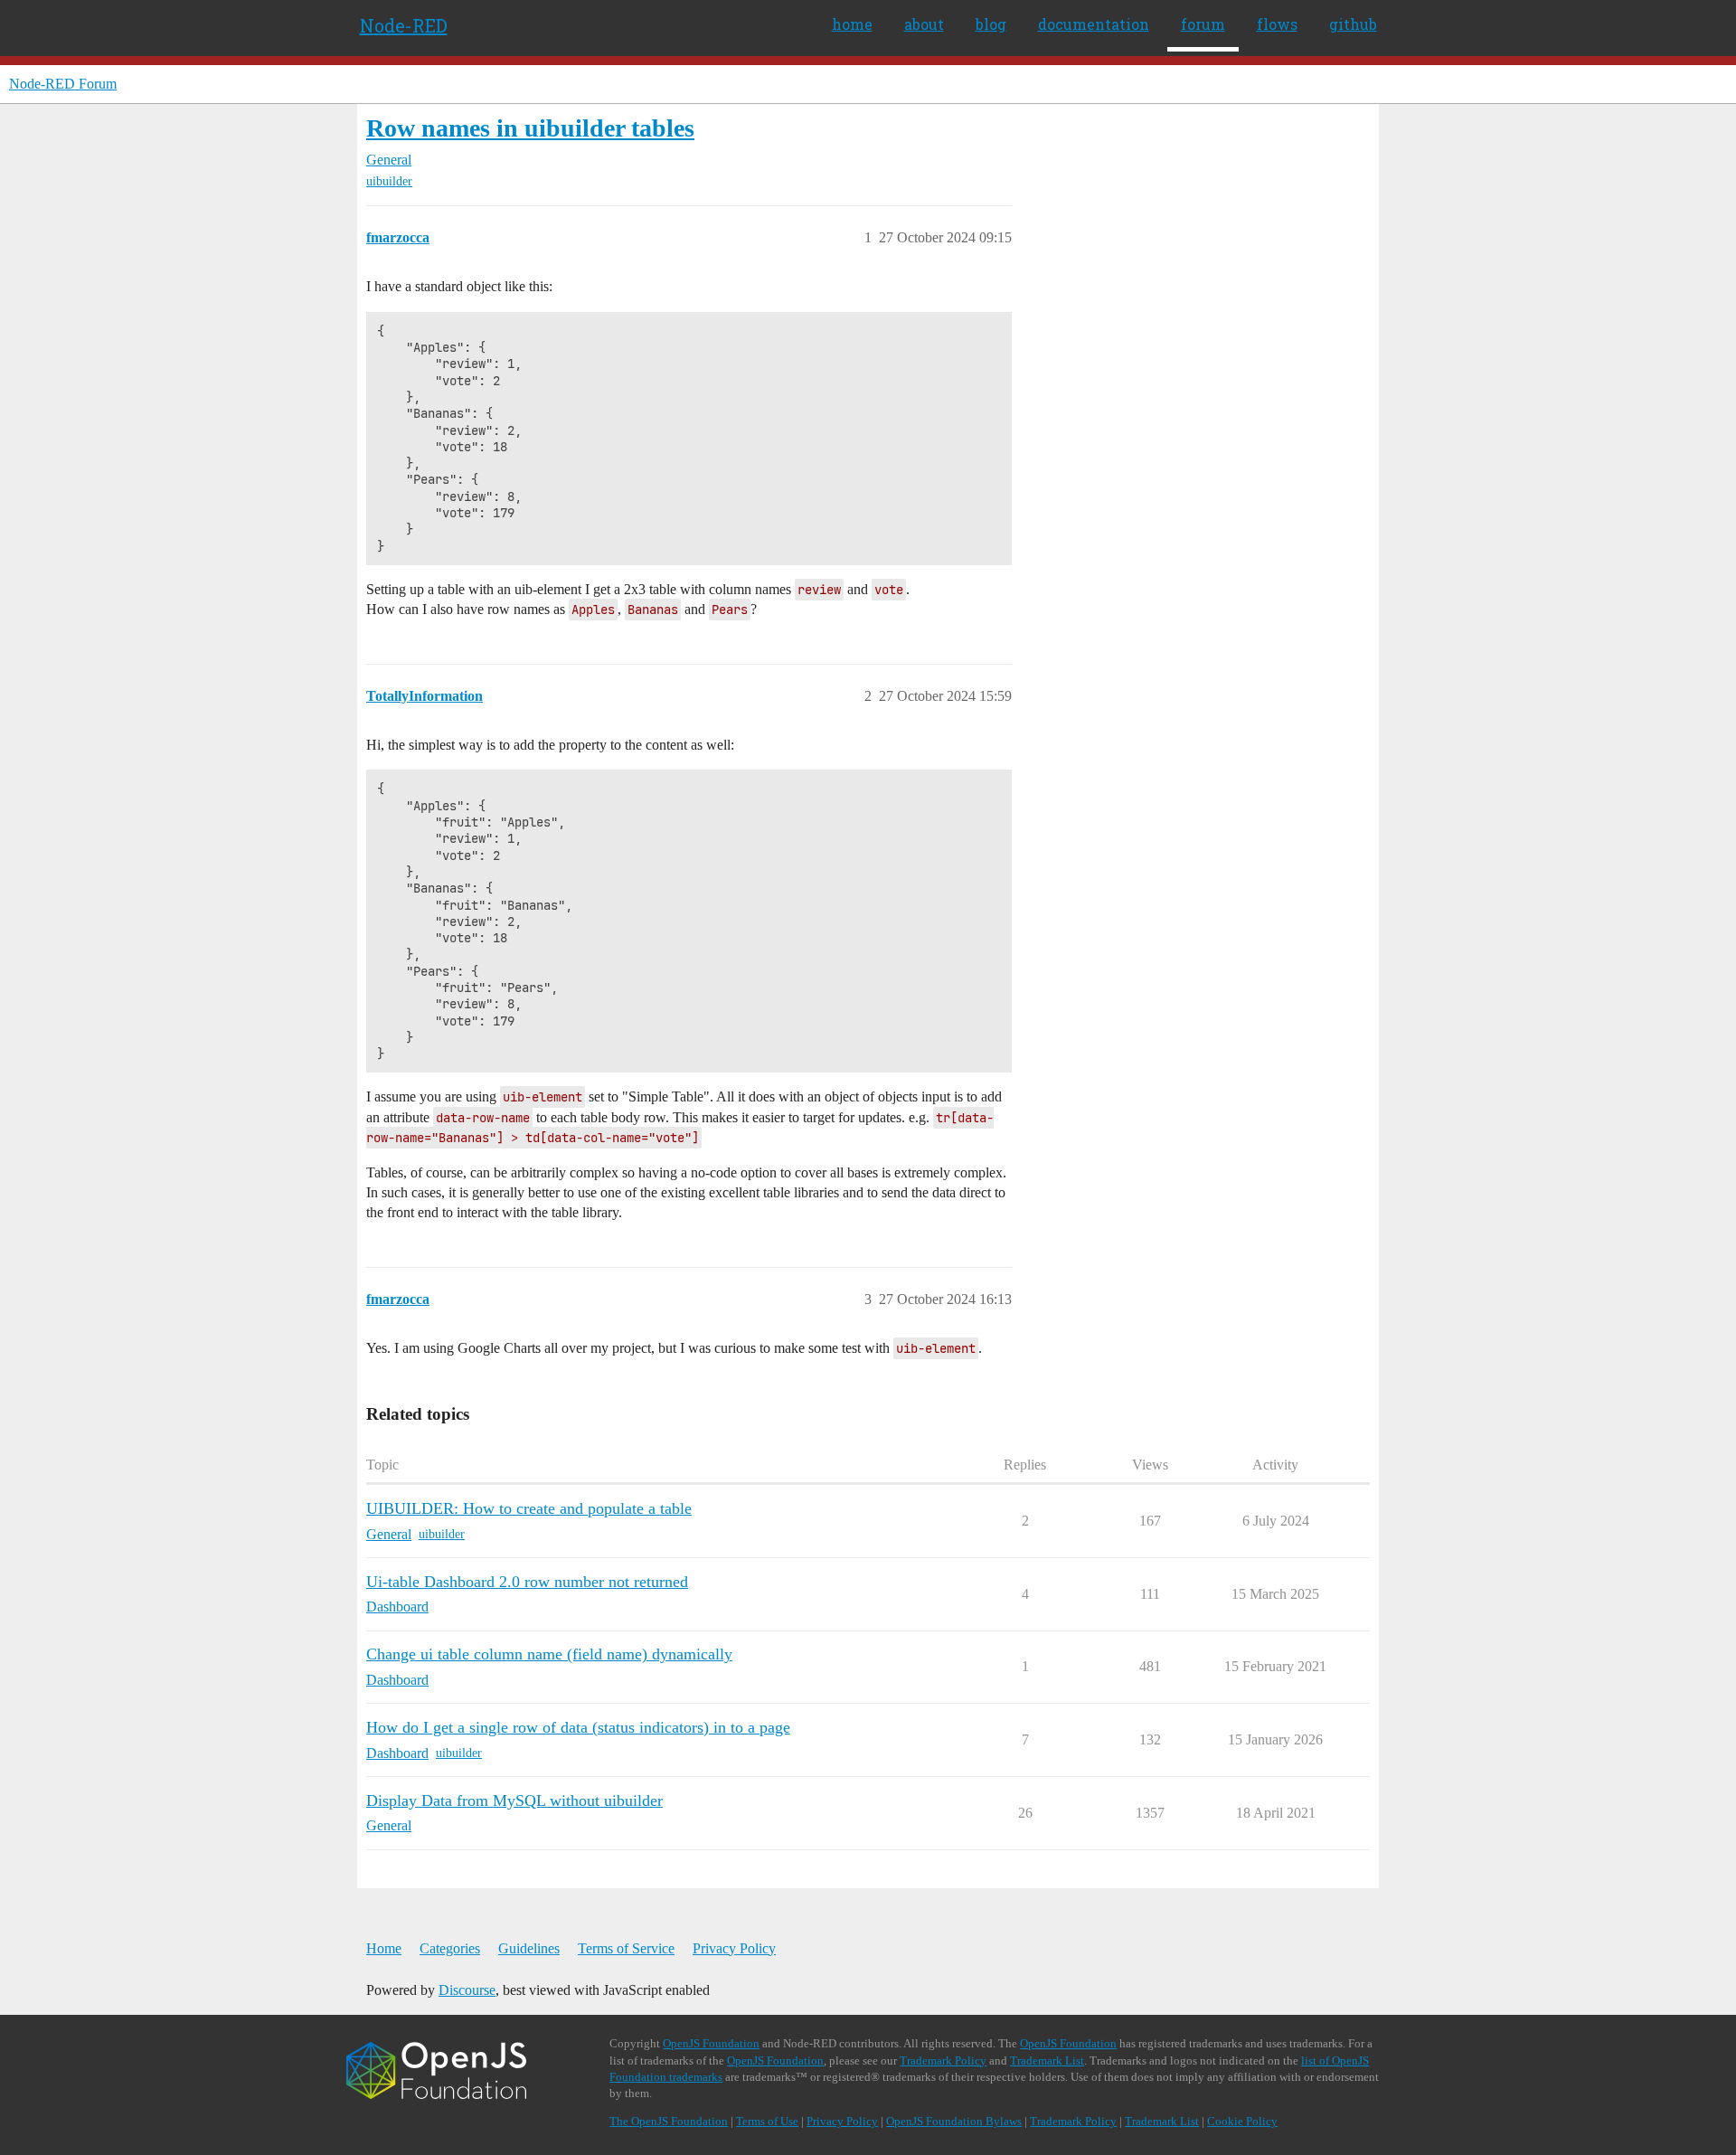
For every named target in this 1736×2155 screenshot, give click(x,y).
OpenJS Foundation (711, 2043)
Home (384, 1948)
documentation (1094, 24)
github (1353, 24)
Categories (450, 1948)
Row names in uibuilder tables (530, 128)
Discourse (467, 1990)
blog (991, 24)
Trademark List (1047, 2060)
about (924, 24)
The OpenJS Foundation (669, 2121)
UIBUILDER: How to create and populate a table (529, 1508)
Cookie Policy (1242, 2121)
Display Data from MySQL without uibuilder (514, 1801)
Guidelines (529, 1948)
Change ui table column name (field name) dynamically (549, 1654)
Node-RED (404, 25)
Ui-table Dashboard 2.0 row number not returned (527, 1582)
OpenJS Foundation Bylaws (954, 2121)
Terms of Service (626, 1948)
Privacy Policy (734, 1948)
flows (1277, 24)
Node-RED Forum (63, 84)
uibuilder (389, 181)
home (852, 24)
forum (1203, 24)
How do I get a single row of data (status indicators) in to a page (578, 1727)
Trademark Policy (943, 2060)
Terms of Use (767, 2121)
